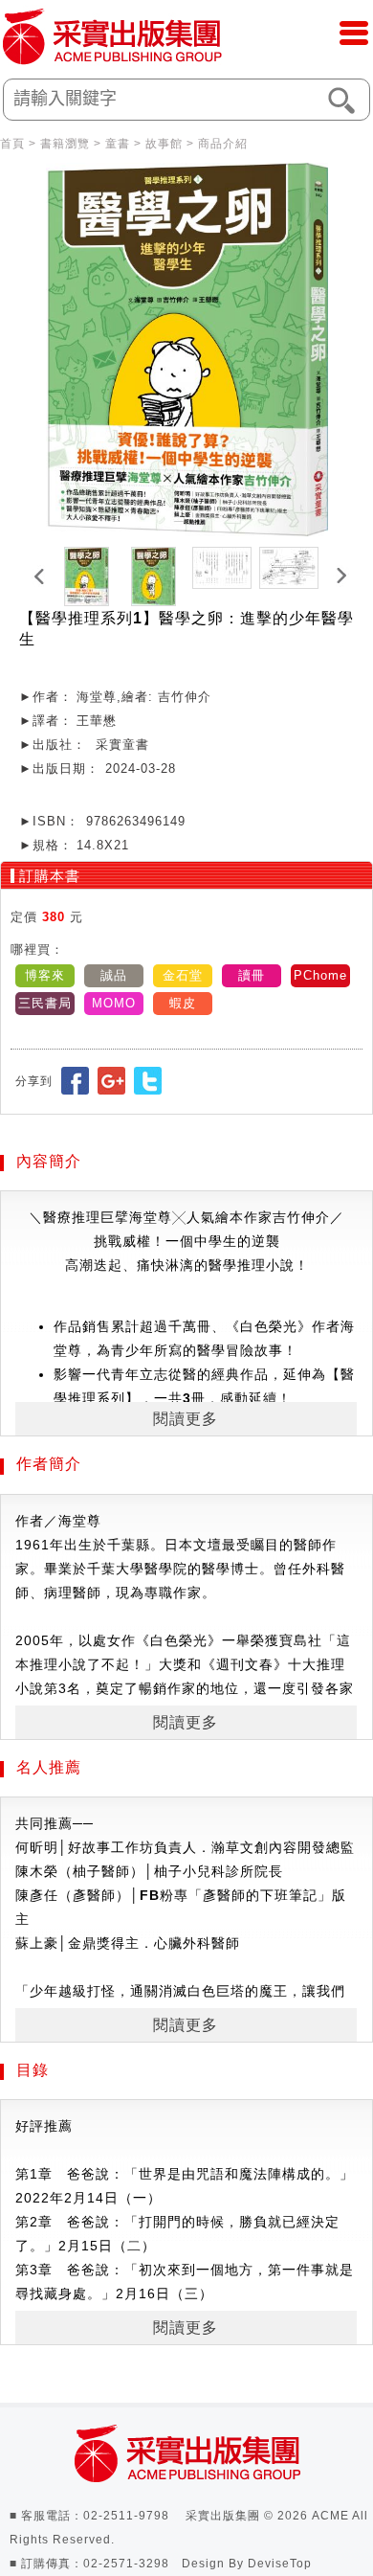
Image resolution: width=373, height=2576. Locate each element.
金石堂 (183, 975)
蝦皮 (183, 1003)
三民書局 (45, 1003)
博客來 (45, 975)
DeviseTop (280, 2564)
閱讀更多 (186, 1419)
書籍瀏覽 (65, 144)
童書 (118, 144)
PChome (320, 975)
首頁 (12, 144)
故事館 (164, 144)
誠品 (114, 975)
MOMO (114, 1003)
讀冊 (252, 975)
